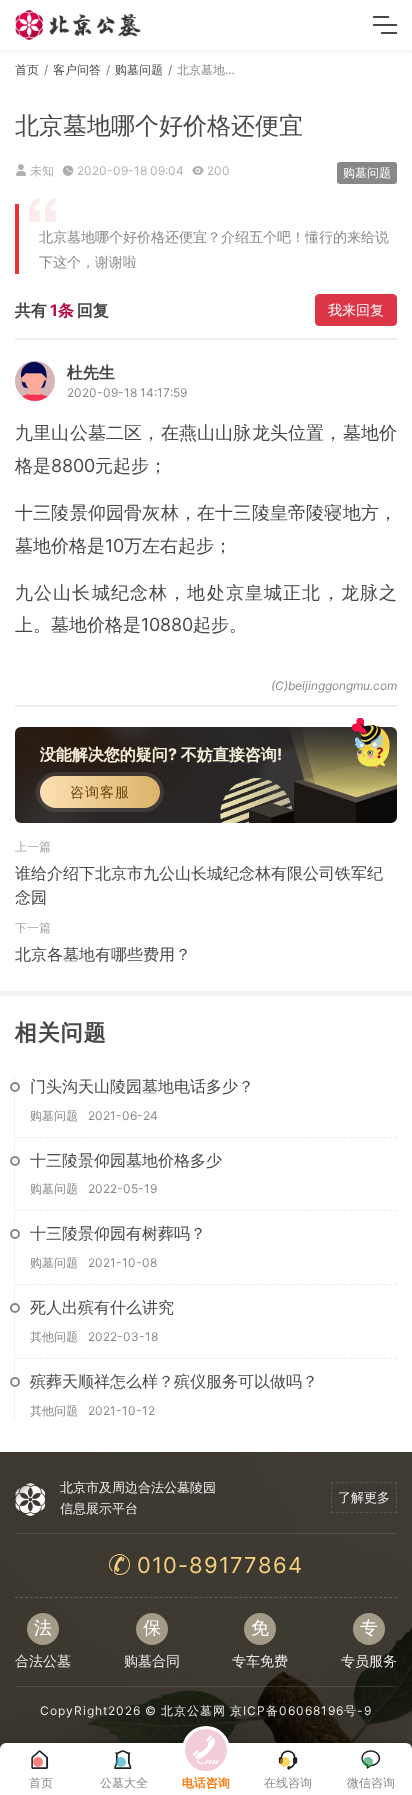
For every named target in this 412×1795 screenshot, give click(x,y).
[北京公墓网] (79, 25)
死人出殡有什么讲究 (102, 1307)
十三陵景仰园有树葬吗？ (118, 1233)
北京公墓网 (193, 1710)
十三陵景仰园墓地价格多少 (126, 1160)
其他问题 (54, 1336)
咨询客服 (100, 791)
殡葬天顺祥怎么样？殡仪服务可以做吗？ (174, 1381)
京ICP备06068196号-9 (301, 1710)
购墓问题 (139, 69)
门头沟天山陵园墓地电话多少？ (142, 1086)
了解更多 (364, 1497)
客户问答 (77, 69)
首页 (27, 69)
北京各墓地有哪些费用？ (103, 954)
